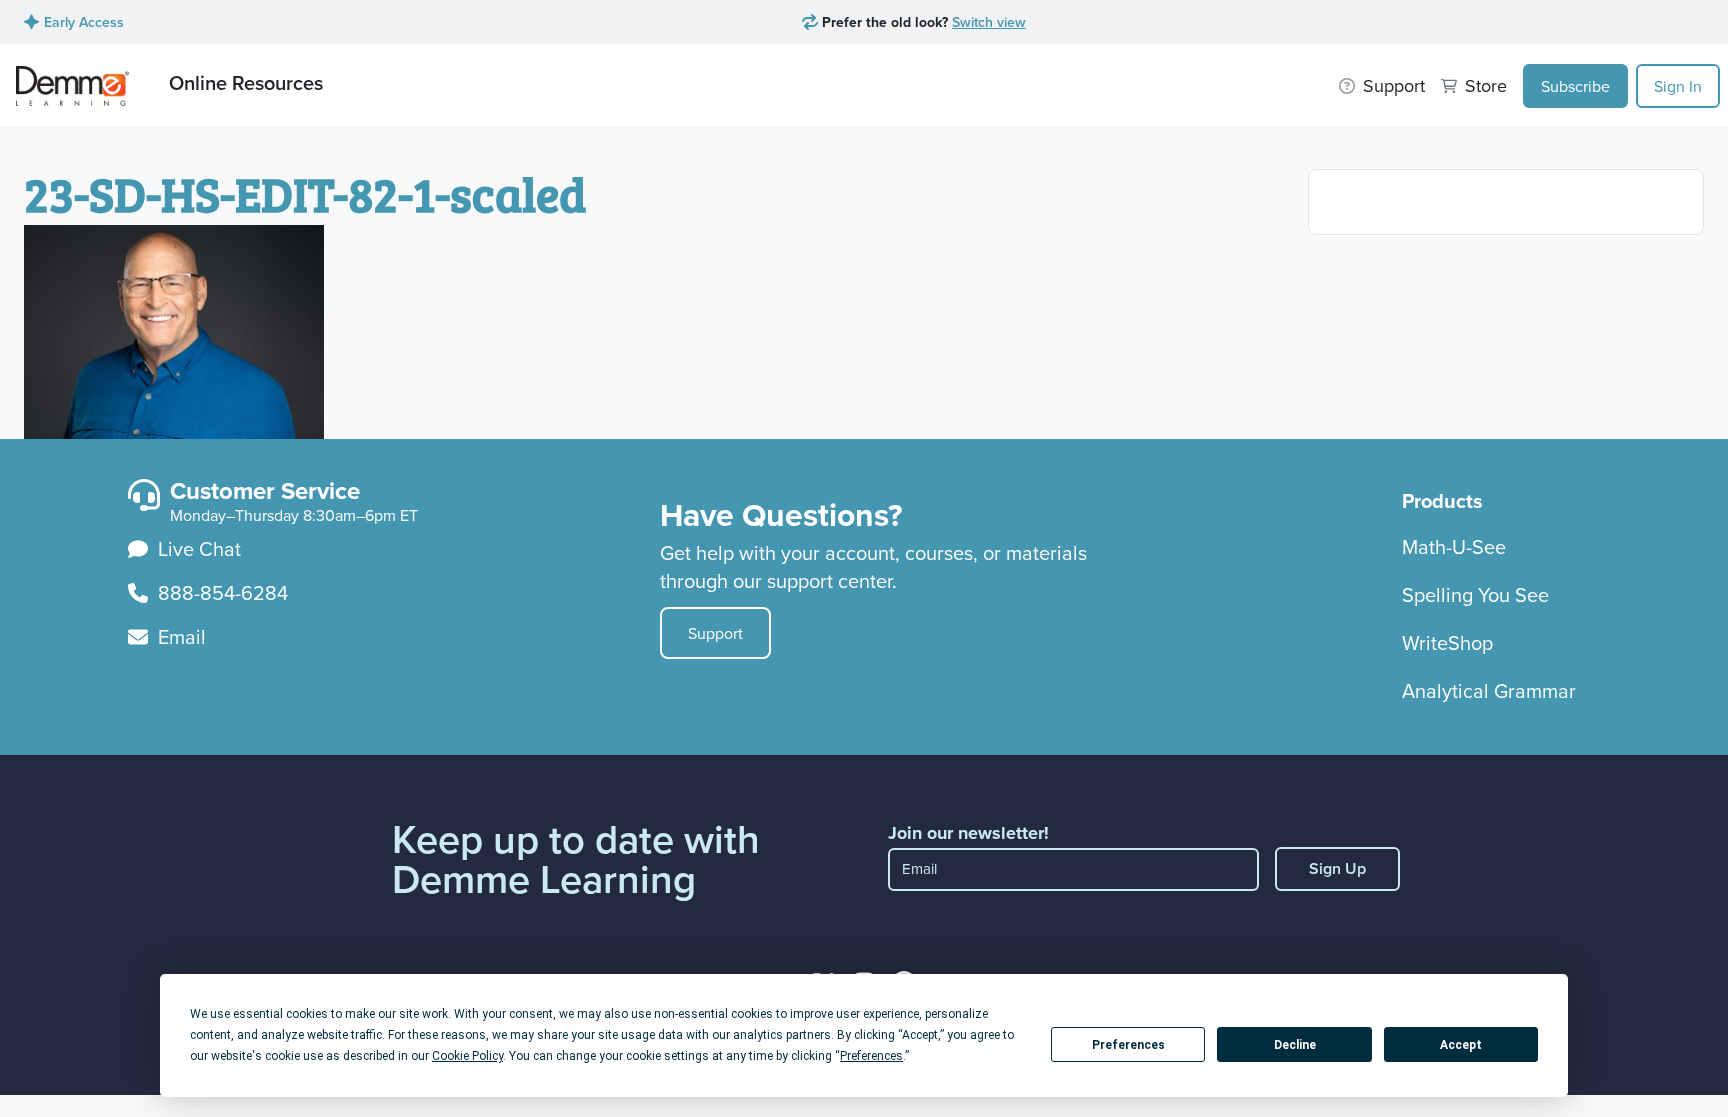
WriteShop (1447, 642)
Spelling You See (1475, 594)
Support (715, 633)
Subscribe (1575, 86)
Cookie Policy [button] (467, 1056)
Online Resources (246, 82)
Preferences (1128, 1045)
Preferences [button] (871, 1056)
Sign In (1678, 86)
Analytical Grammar (1489, 690)
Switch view (989, 22)
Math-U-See (1454, 546)
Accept (1461, 1045)
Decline (1295, 1045)
